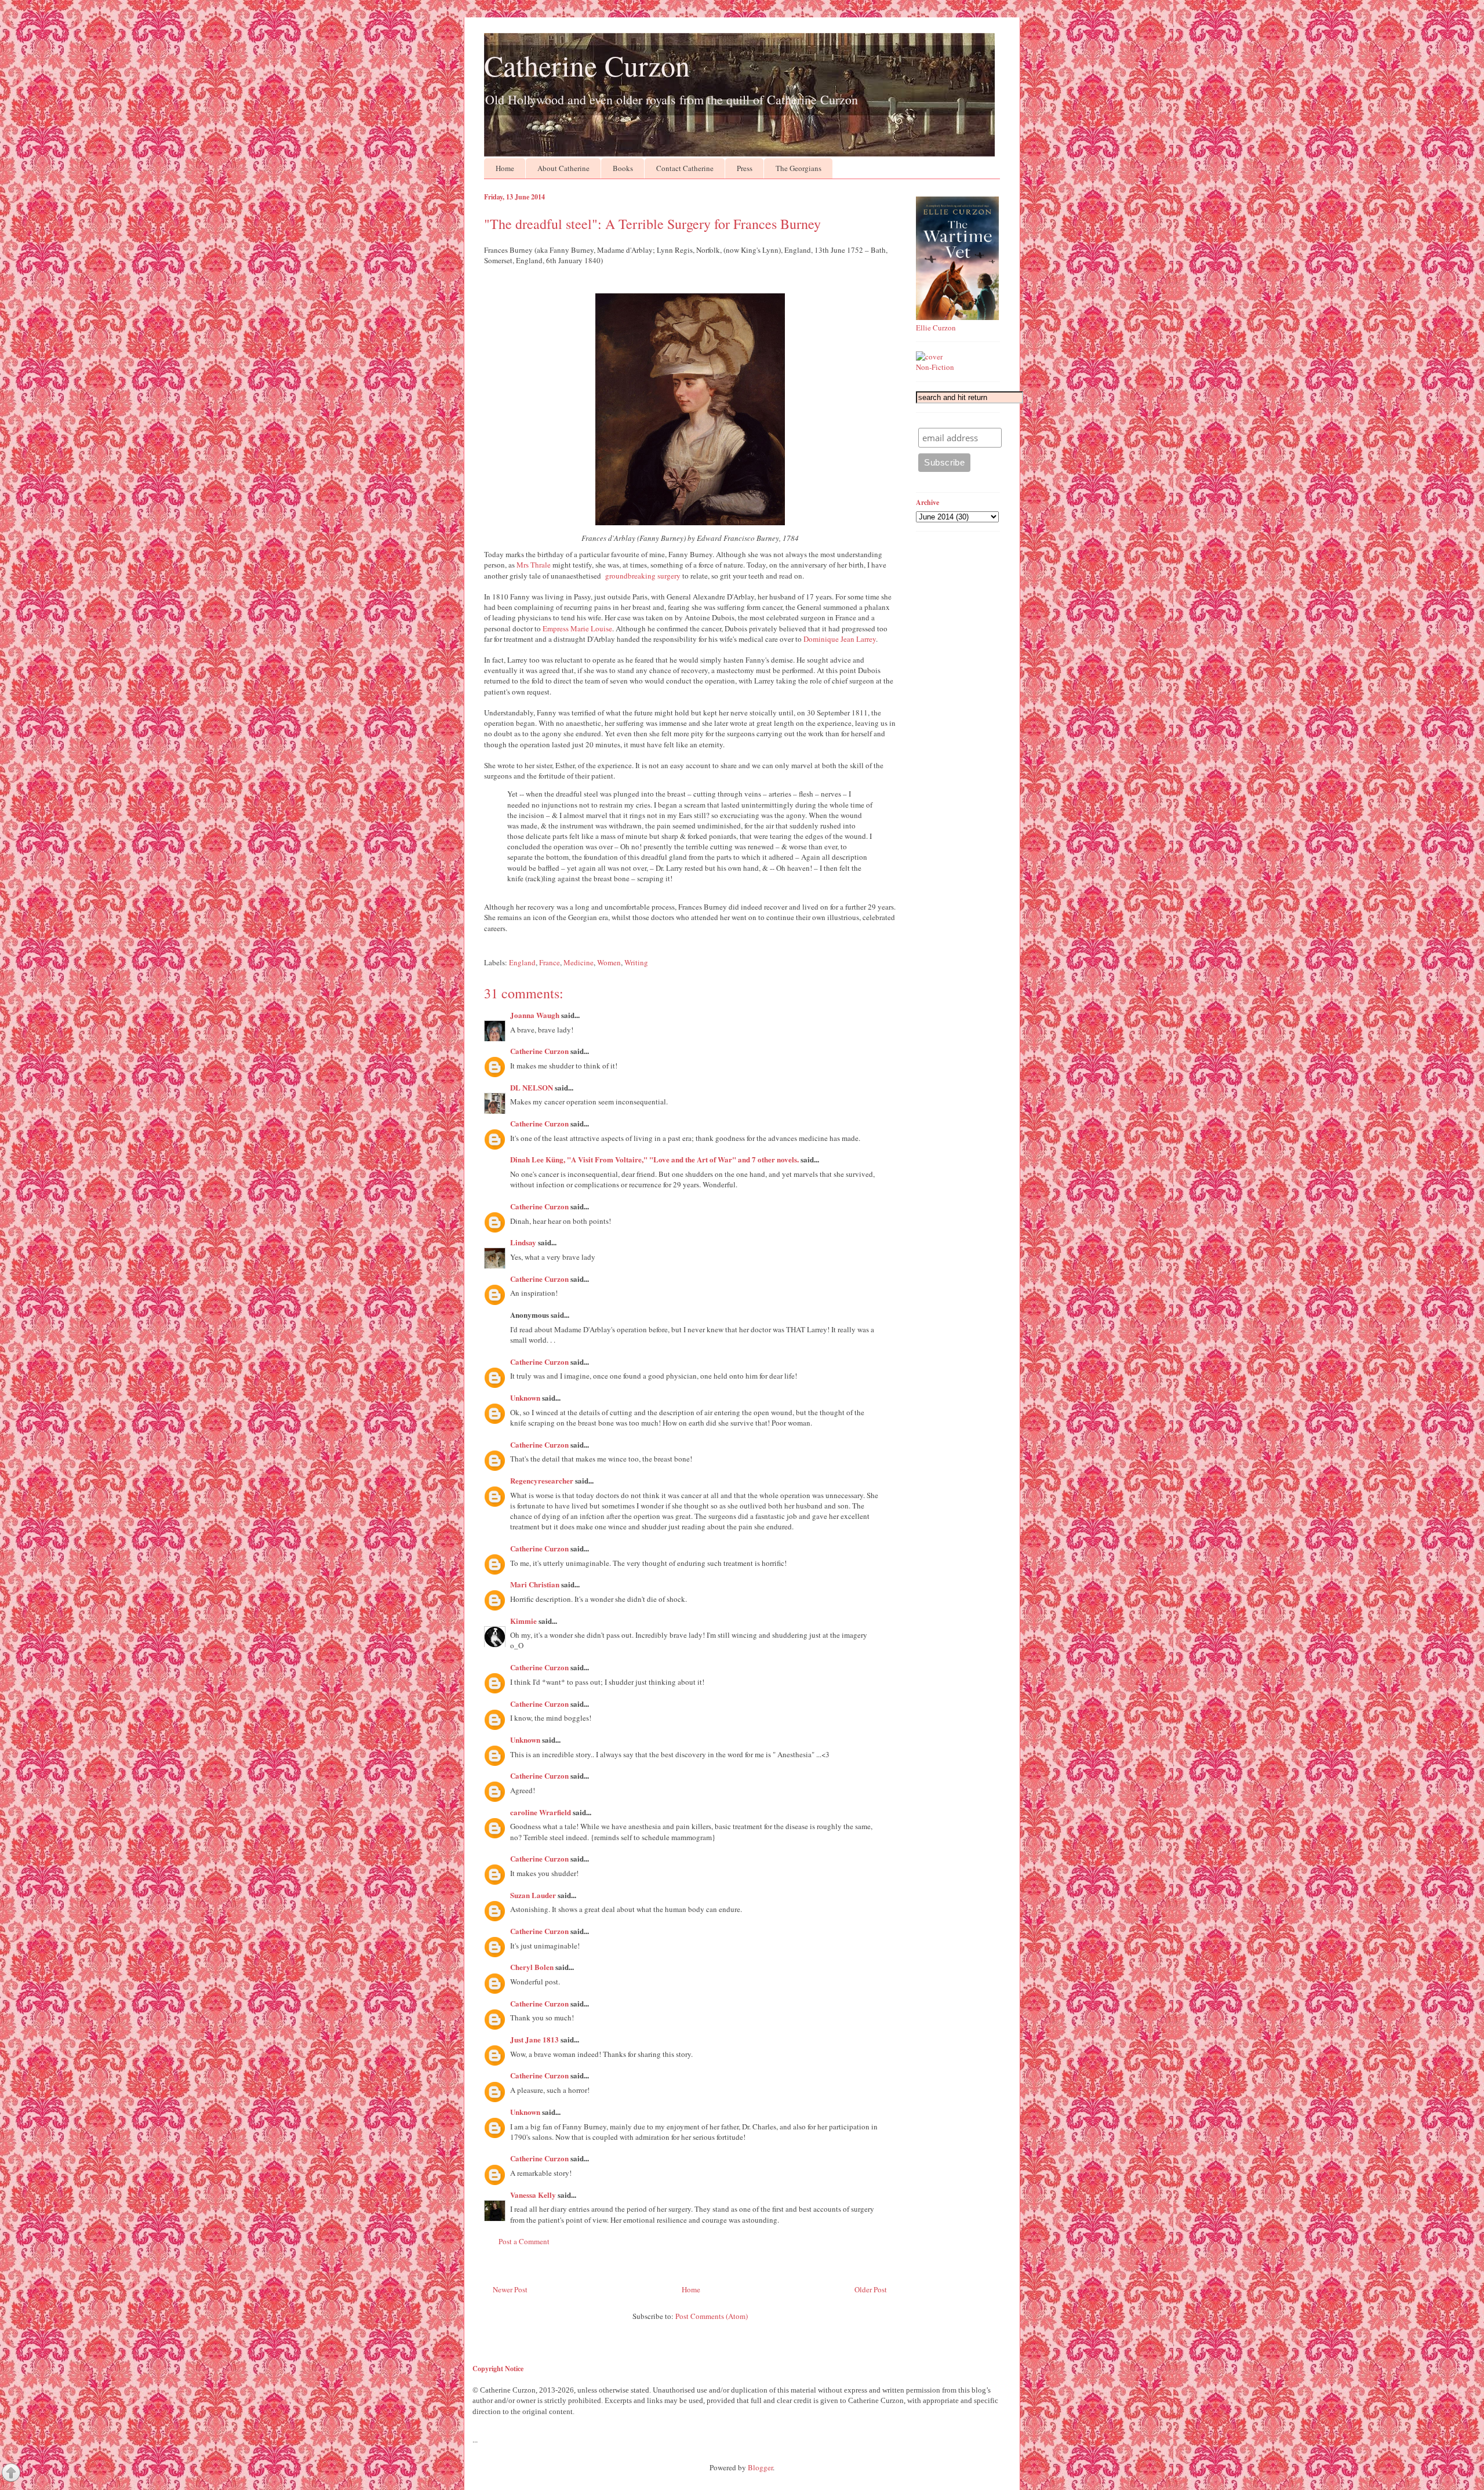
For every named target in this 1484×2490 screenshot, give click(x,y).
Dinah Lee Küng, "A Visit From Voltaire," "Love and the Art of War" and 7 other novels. (654, 1159)
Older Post (871, 2289)
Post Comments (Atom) (712, 2316)
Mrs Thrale (534, 565)
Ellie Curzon (936, 328)
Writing (636, 962)
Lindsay (523, 1242)
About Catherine (563, 168)
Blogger (760, 2467)
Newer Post (510, 2289)
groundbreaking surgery (643, 576)
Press (745, 168)
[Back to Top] (11, 2474)
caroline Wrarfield (541, 1812)
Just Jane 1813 (534, 2039)
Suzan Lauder (533, 1895)
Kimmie (523, 1621)
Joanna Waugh (535, 1015)
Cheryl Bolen (532, 1967)
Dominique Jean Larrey (840, 639)
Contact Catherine (685, 168)
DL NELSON (532, 1087)
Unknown (525, 1397)
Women (609, 962)
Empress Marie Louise (577, 628)
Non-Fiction (935, 367)
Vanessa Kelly (533, 2195)
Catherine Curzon (587, 65)
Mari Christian (535, 1584)
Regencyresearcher (542, 1480)
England (522, 962)
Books (623, 168)
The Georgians (799, 168)
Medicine (579, 962)
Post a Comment (524, 2241)
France (550, 962)
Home (505, 168)
